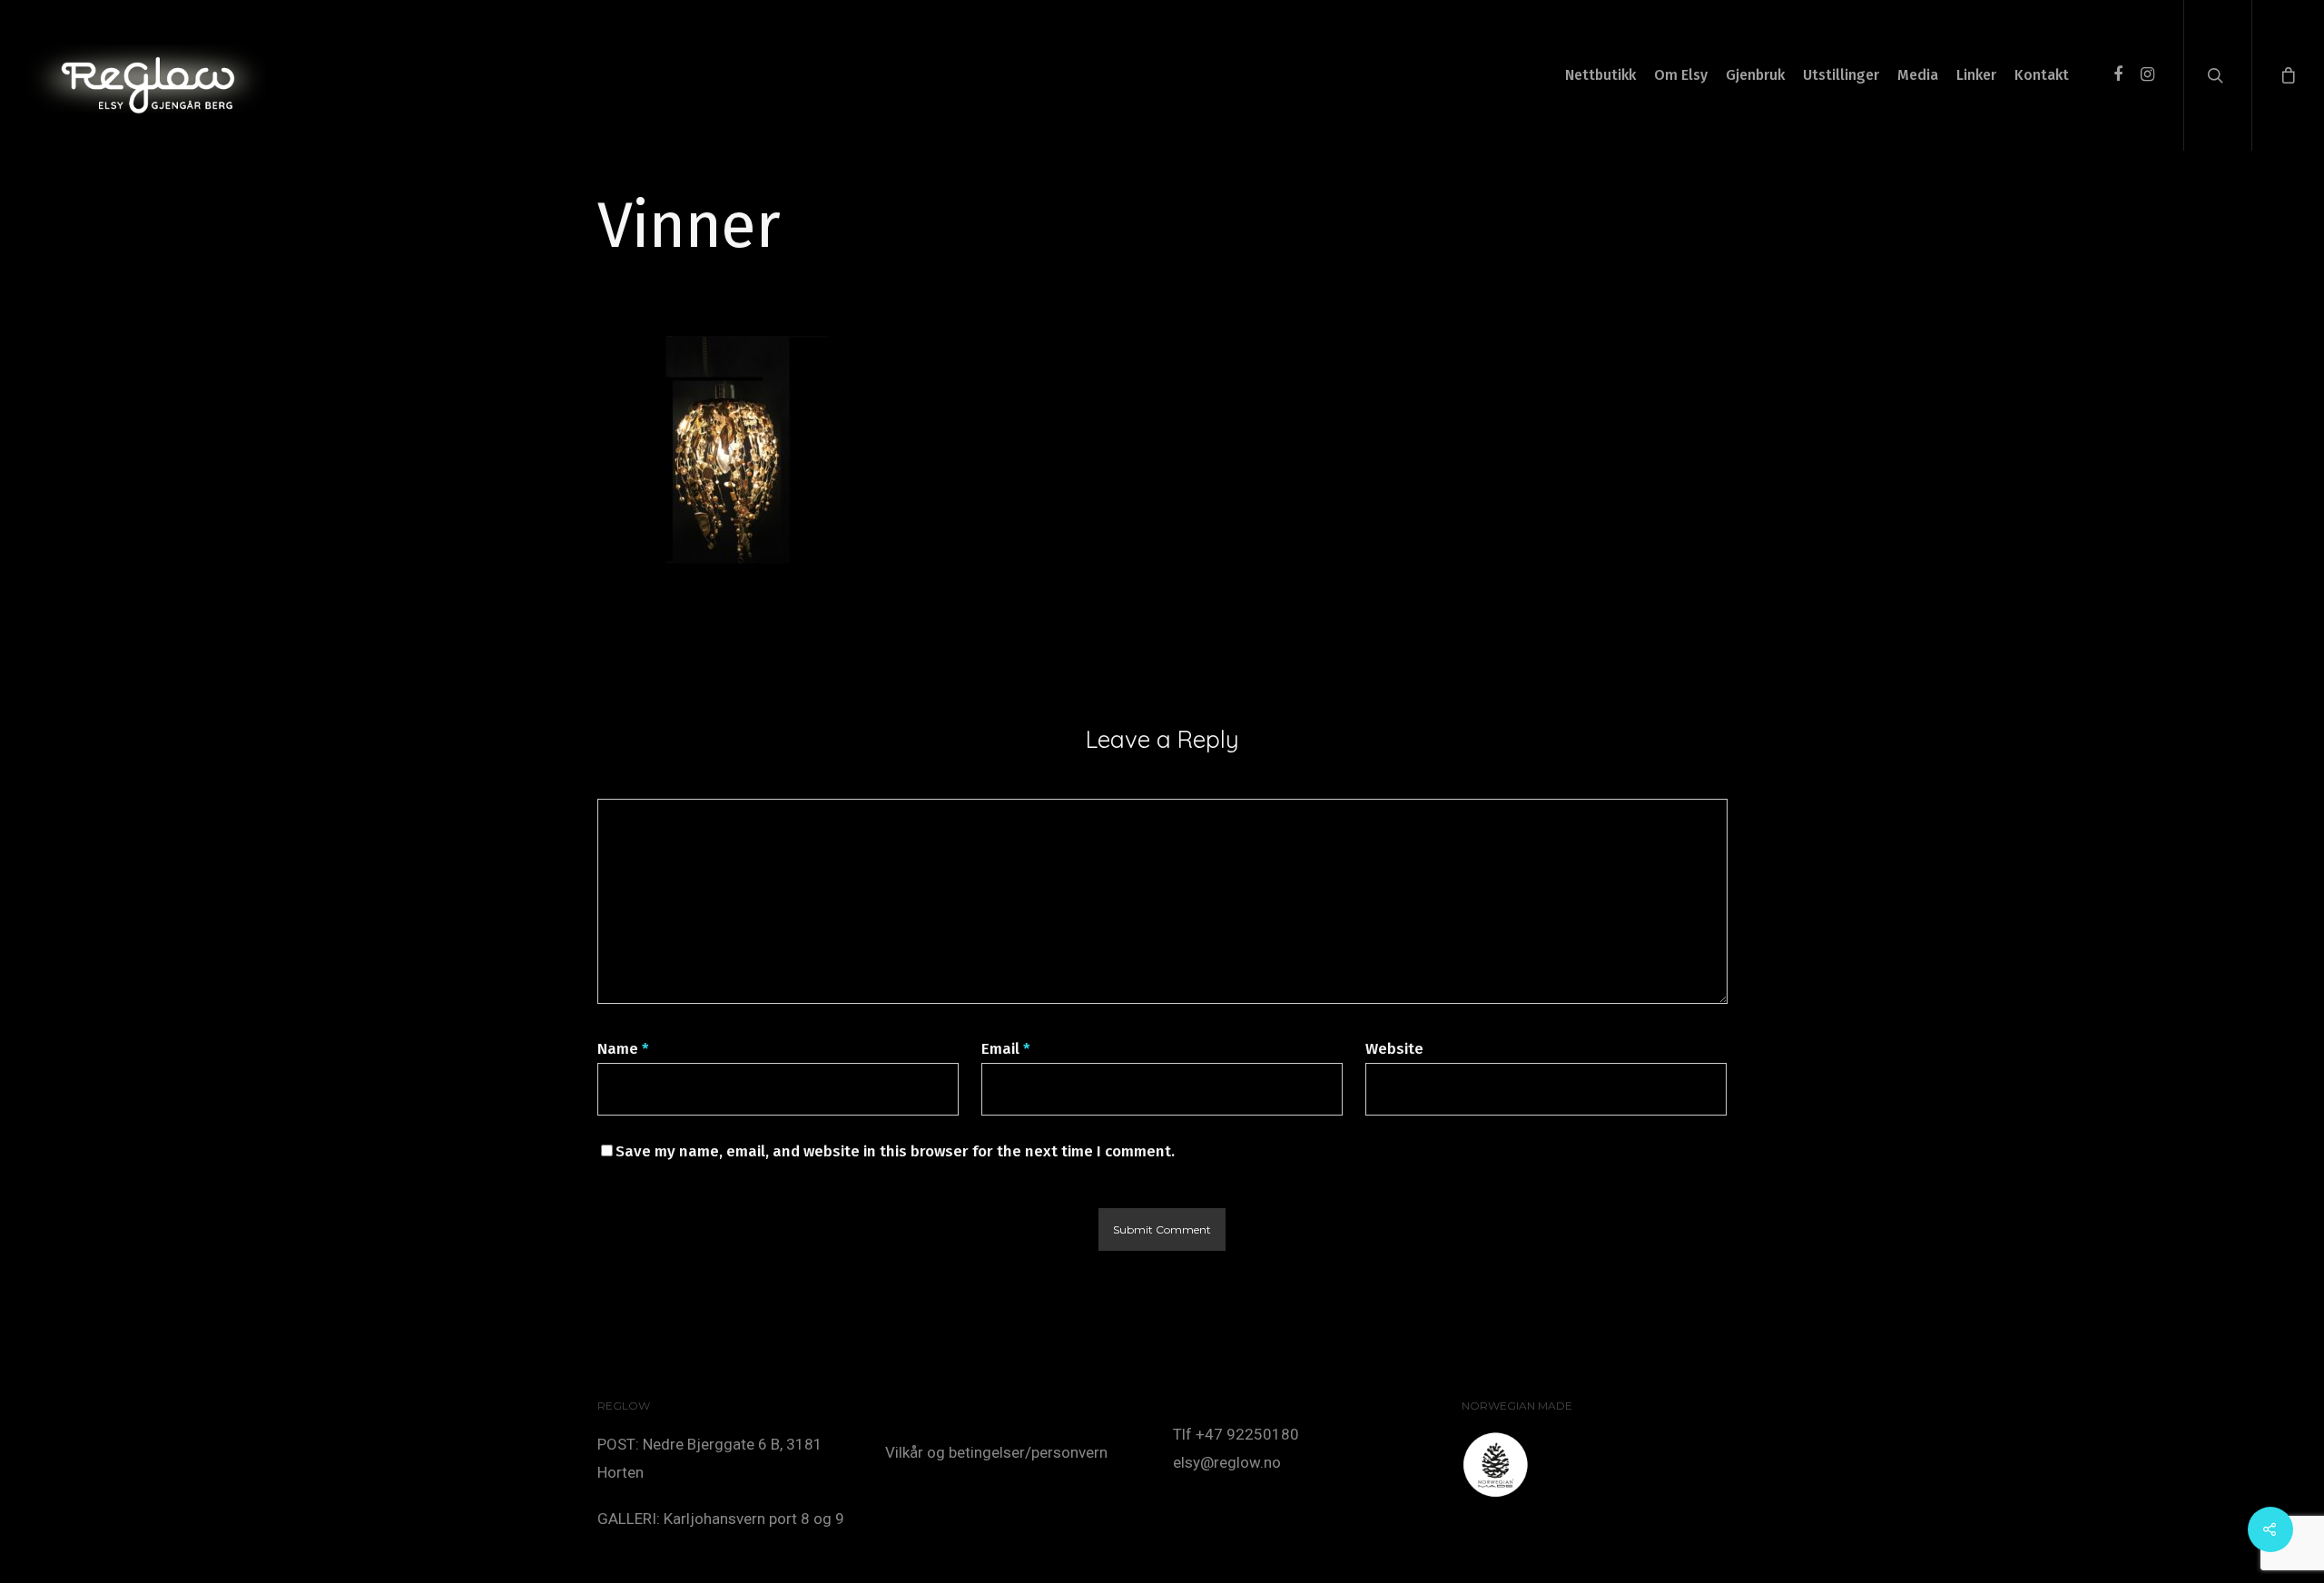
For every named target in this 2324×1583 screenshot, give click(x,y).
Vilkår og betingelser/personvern (996, 1452)
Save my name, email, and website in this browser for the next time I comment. (895, 1151)
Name (623, 1049)
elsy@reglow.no (1227, 1462)
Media (1918, 75)
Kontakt (2042, 75)
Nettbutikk (1600, 75)
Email (1006, 1049)
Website (1394, 1049)
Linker (1976, 75)
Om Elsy (1681, 75)
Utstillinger (1841, 75)
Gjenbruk (1755, 75)
